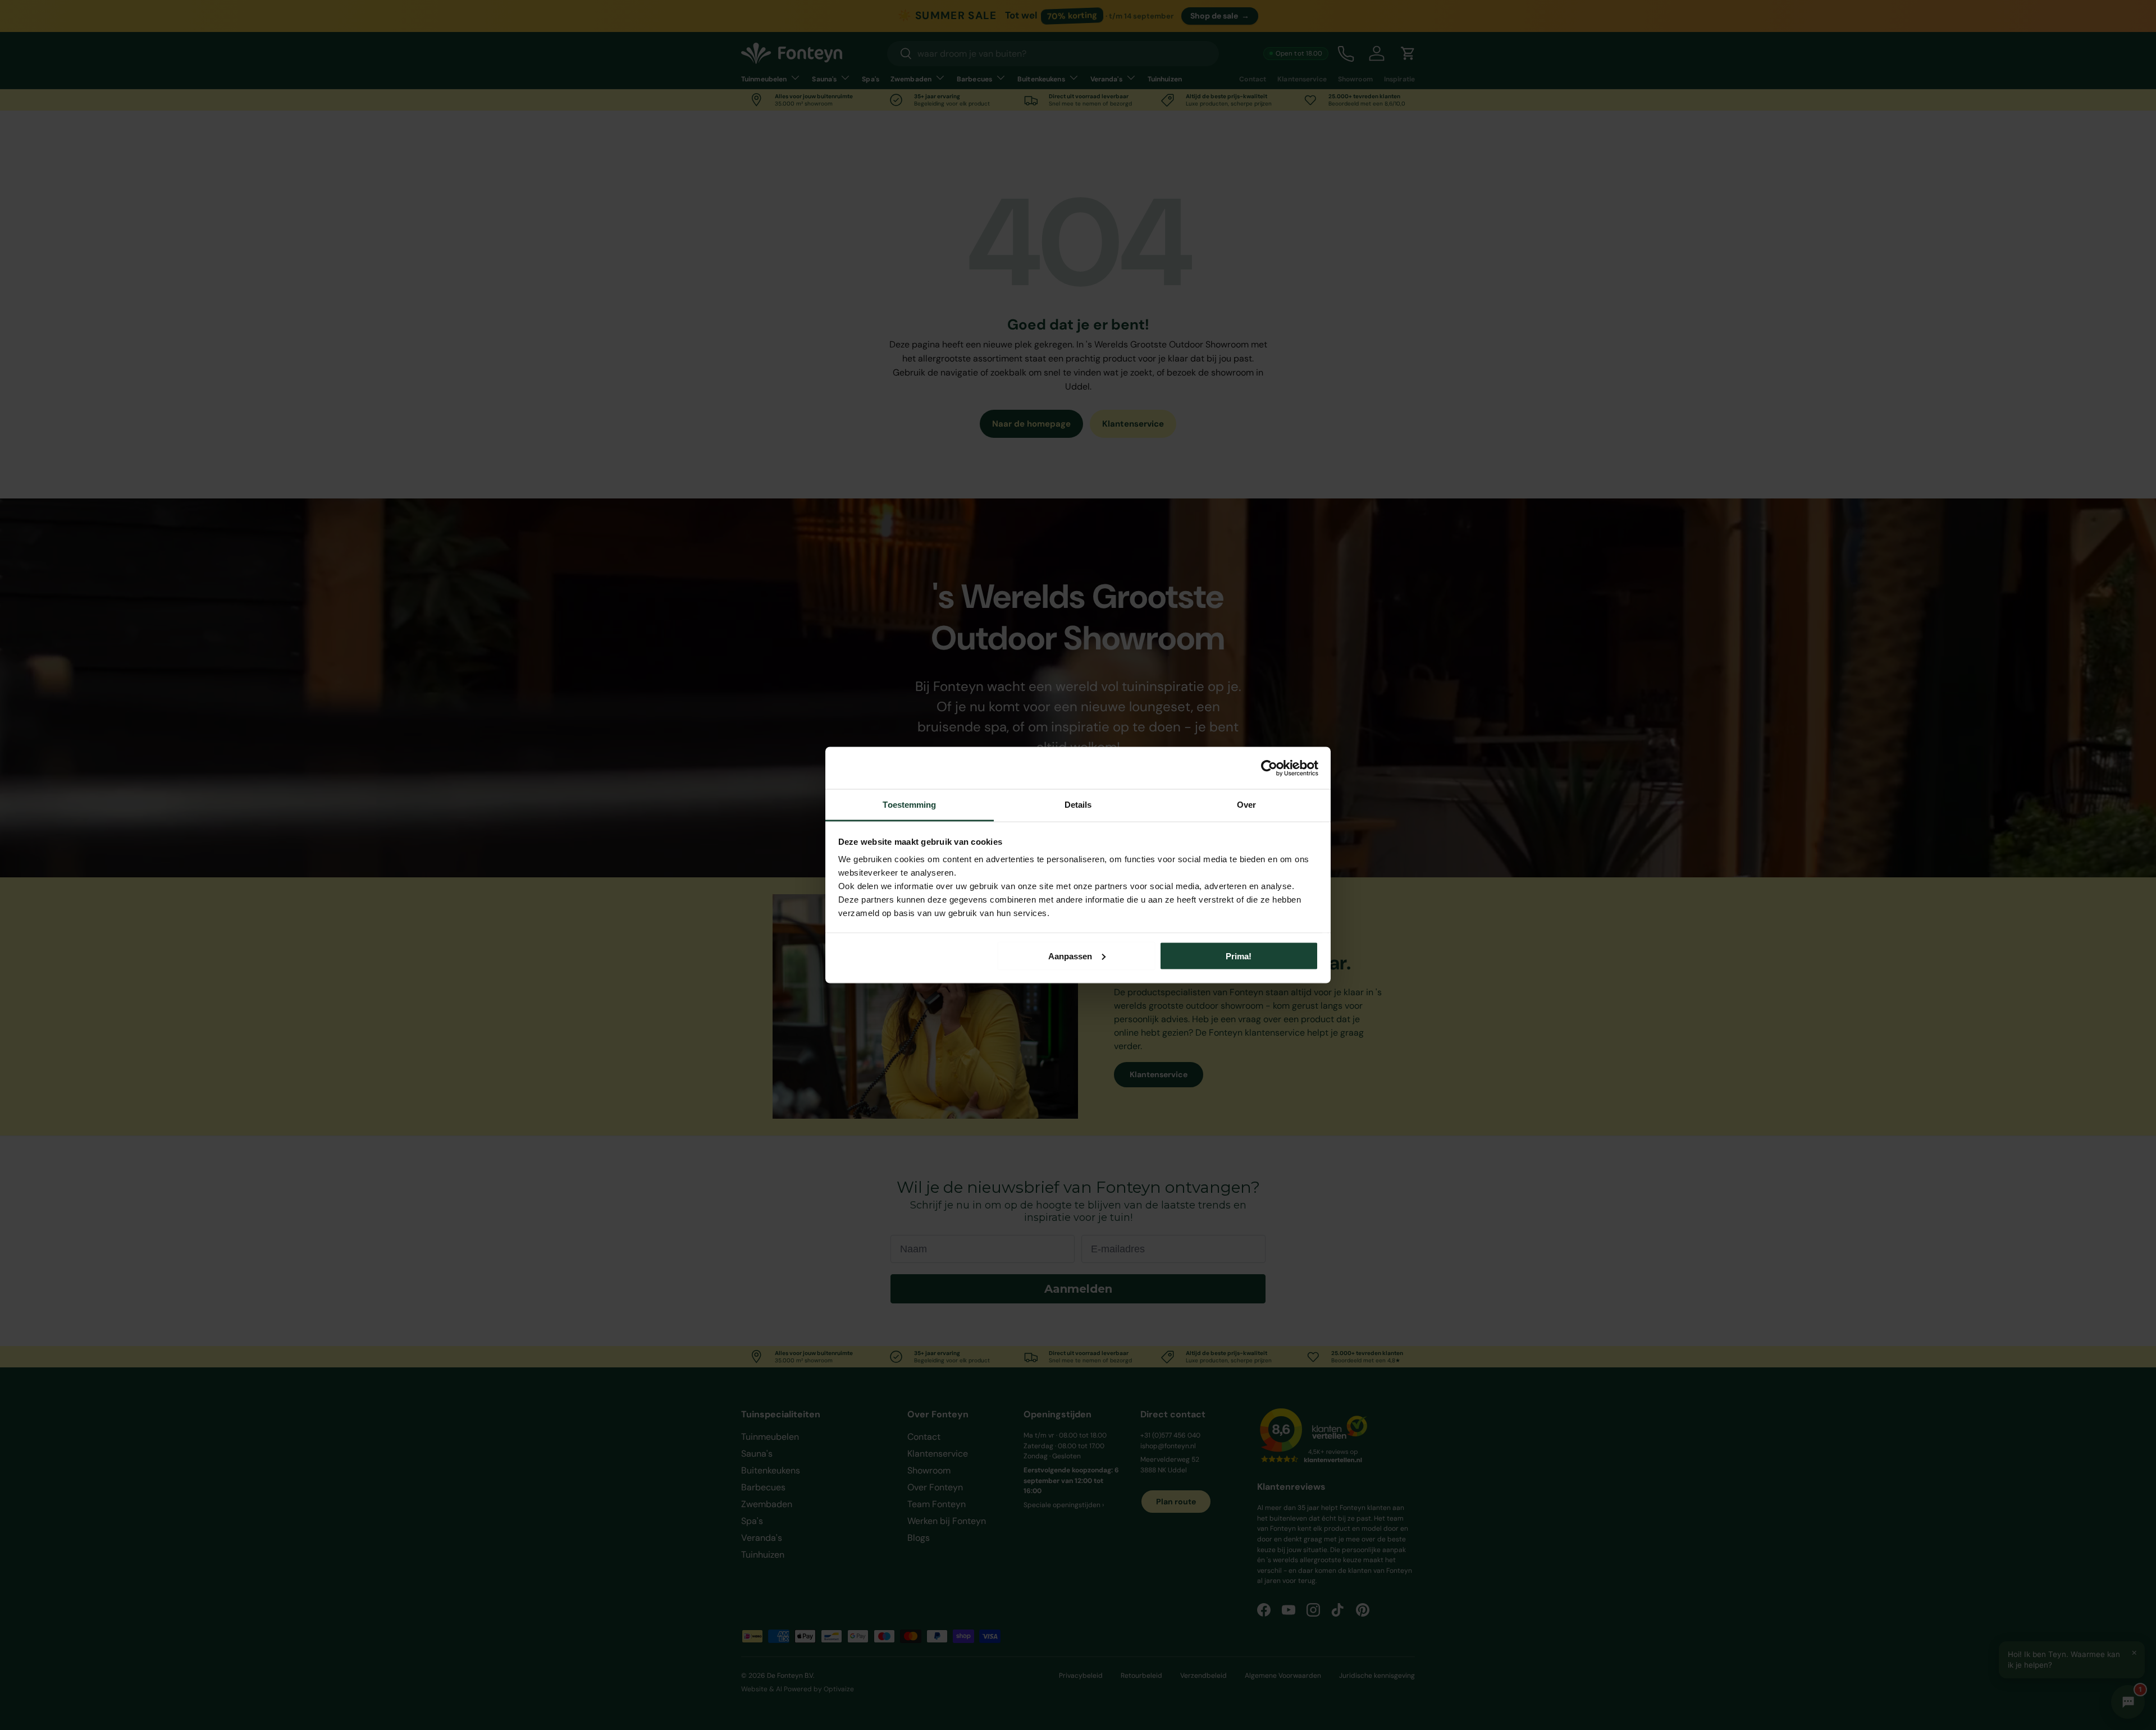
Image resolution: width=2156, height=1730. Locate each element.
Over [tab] (1246, 805)
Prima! (1239, 956)
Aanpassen (1070, 956)
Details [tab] (1078, 805)
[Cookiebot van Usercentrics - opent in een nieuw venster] (1269, 768)
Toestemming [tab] (909, 805)
